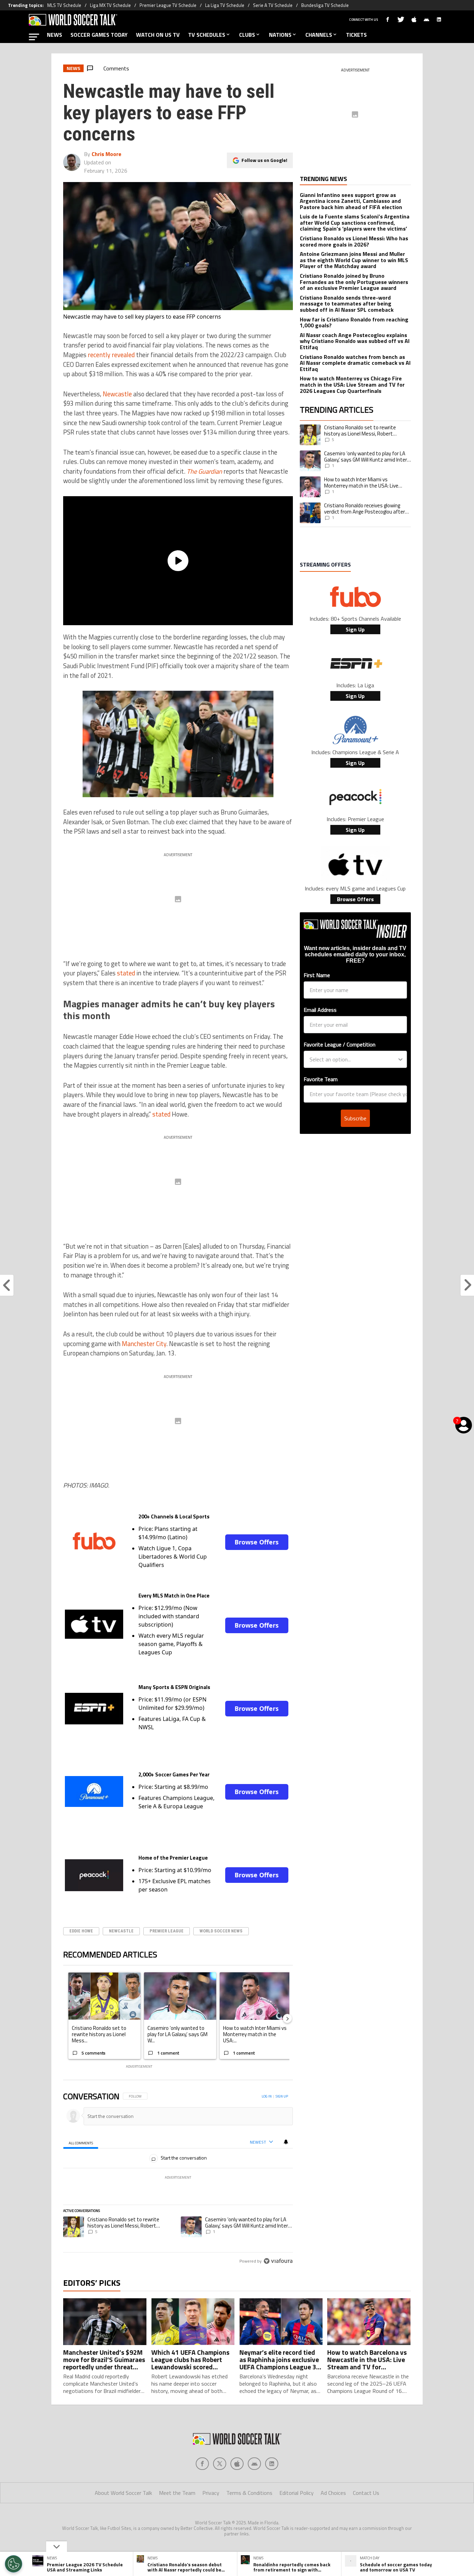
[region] (178, 2179)
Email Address (320, 1010)
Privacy (211, 2493)
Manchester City (144, 1344)
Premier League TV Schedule (168, 5)
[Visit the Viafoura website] (278, 2261)
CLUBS (247, 35)
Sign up (282, 2096)
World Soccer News (221, 1931)
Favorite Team (321, 1079)
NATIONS (280, 35)
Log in (267, 2096)
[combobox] (353, 1059)
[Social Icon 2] (237, 2464)
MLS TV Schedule (64, 5)
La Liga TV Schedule (225, 5)
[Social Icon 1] (220, 2464)
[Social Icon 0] (202, 2464)
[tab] (81, 2142)
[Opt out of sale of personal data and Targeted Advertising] (14, 2564)
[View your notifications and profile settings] (286, 2142)
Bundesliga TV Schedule (325, 5)
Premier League (167, 1931)
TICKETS (356, 35)
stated (126, 973)
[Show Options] (400, 1059)
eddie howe (81, 1931)
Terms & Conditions (249, 2493)
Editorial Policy (297, 2493)
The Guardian (204, 471)
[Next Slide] (287, 2018)
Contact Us (366, 2493)
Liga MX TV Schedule (110, 5)
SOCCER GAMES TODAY (99, 35)
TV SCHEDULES (207, 35)
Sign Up (355, 629)
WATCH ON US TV (158, 35)
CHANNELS (319, 35)
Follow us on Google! (264, 160)
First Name (317, 975)
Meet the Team (177, 2493)
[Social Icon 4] (272, 2464)
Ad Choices (333, 2493)
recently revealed (111, 355)
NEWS (54, 35)
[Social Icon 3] (254, 2464)
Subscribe (355, 1118)
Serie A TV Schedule (273, 5)
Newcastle (117, 394)
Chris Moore (107, 154)
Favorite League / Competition (340, 1044)
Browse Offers (257, 1542)
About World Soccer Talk (123, 2493)
